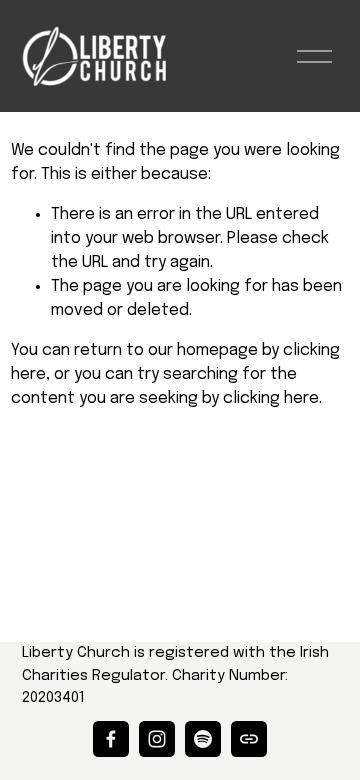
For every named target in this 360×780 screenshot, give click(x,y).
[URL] (249, 739)
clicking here (271, 398)
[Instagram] (157, 739)
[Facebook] (111, 739)
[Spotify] (203, 739)
